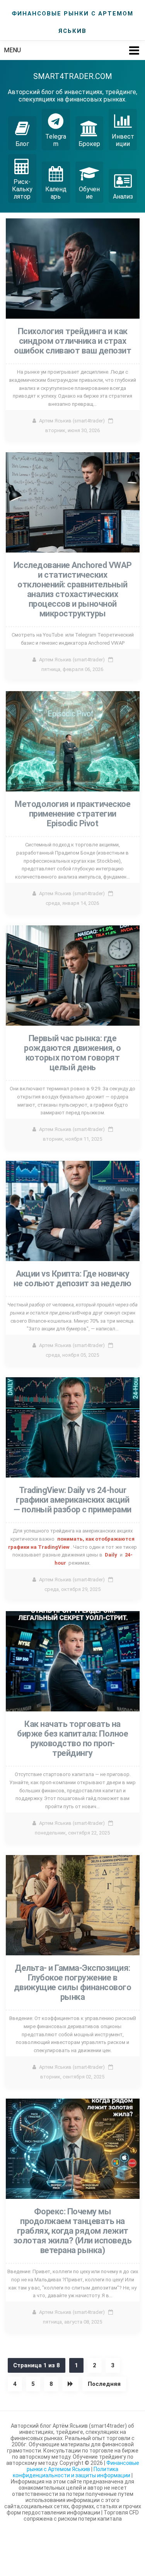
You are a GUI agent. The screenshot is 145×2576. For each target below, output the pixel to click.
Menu (12, 50)
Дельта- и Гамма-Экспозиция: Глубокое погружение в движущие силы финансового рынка (73, 1982)
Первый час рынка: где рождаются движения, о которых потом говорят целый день (72, 1053)
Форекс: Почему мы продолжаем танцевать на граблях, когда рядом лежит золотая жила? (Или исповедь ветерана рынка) (73, 2231)
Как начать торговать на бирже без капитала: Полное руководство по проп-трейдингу (72, 1738)
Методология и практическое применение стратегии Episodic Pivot (72, 814)
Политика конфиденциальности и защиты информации (72, 2472)
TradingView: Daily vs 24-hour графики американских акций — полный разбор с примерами (72, 1500)
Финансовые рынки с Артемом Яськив (83, 2466)
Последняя (104, 2384)
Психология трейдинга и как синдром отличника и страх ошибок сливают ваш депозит (72, 341)
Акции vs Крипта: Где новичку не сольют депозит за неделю (72, 1279)
